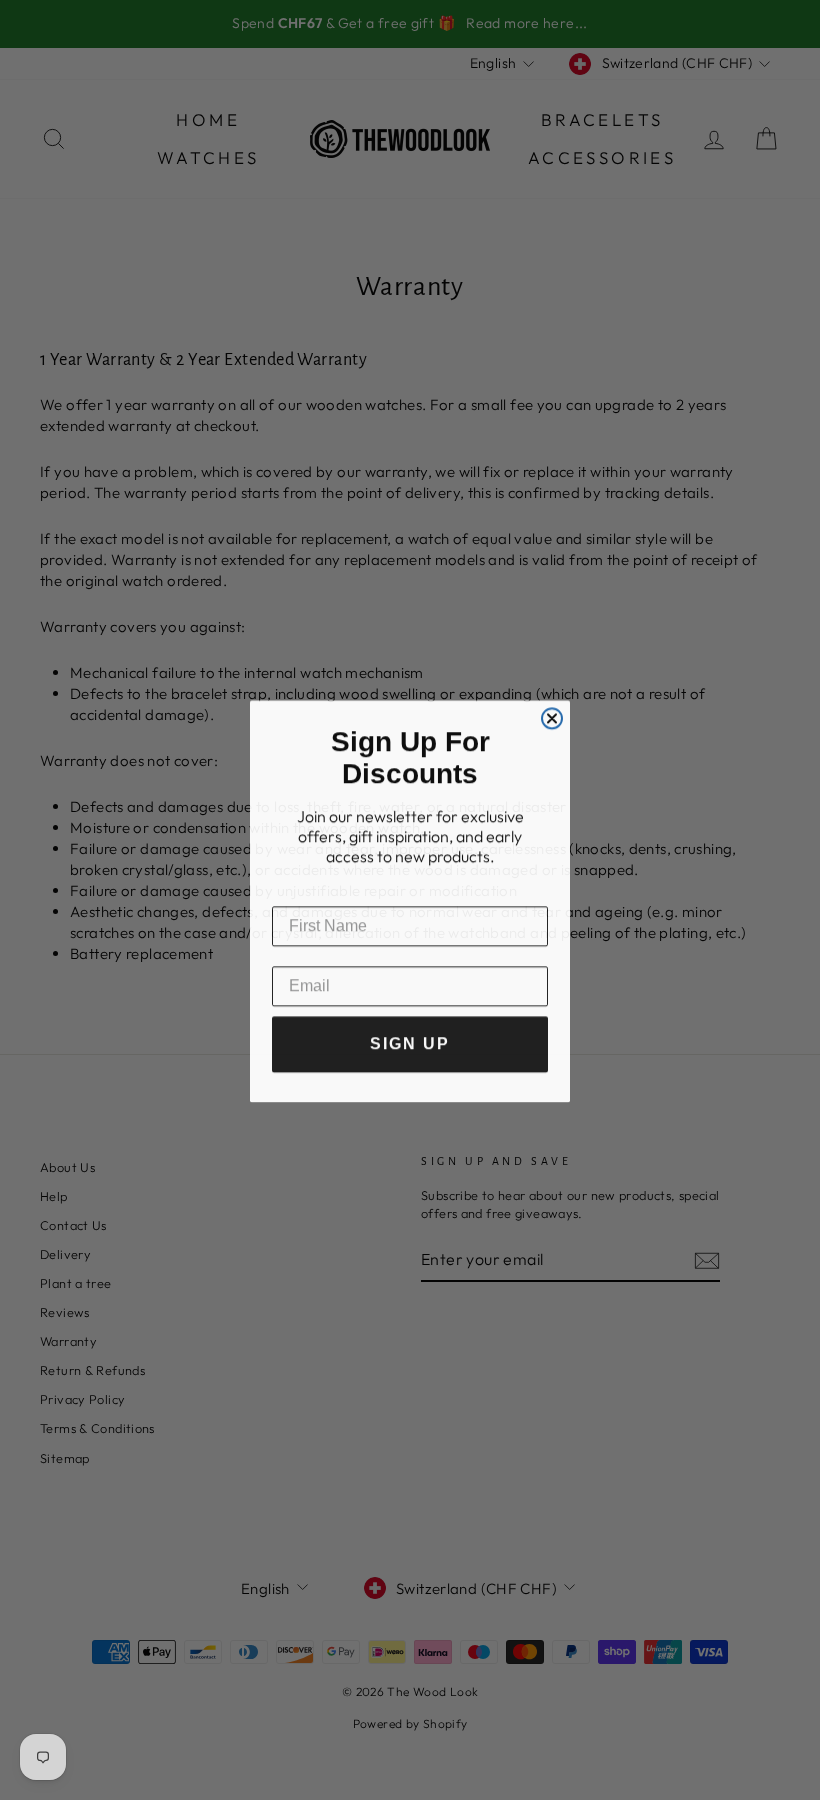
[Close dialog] (552, 717)
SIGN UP (410, 1042)
